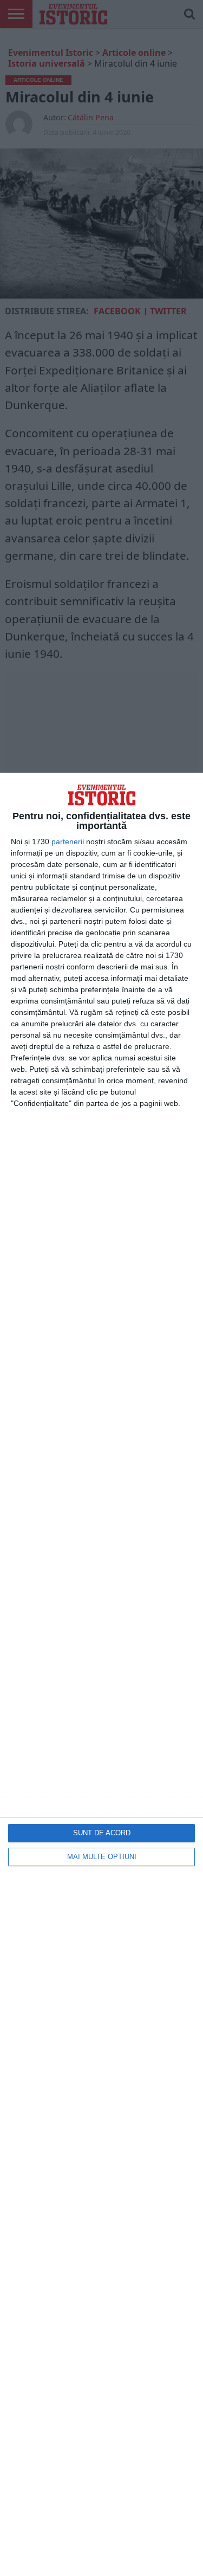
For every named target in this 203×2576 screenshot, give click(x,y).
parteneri (67, 842)
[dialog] (101, 1674)
